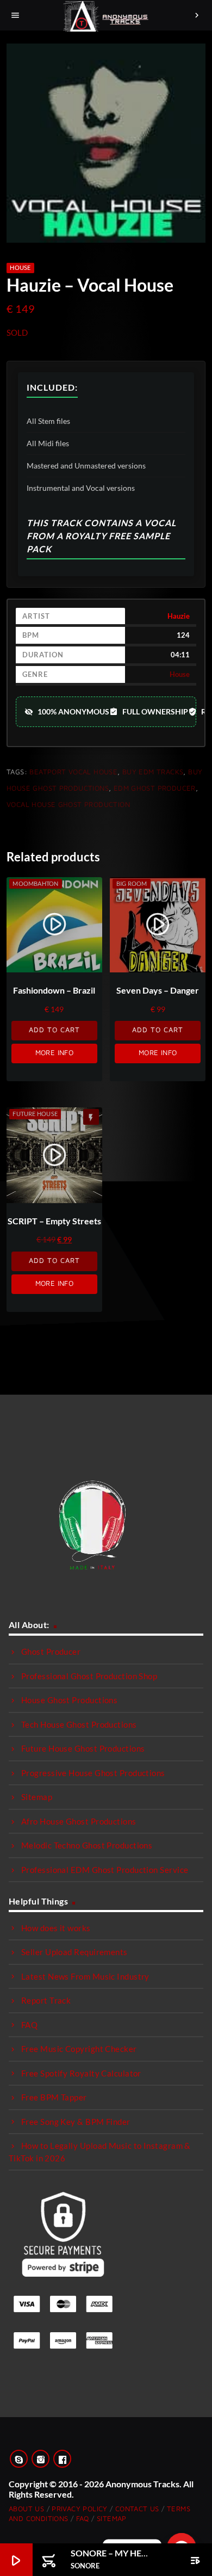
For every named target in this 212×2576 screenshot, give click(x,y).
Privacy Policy (79, 2509)
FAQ (29, 2025)
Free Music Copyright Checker (79, 2049)
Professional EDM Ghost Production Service (105, 1870)
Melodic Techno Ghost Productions (87, 1845)
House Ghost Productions (69, 1700)
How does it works (56, 1928)
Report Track (46, 2000)
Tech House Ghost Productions (79, 1724)
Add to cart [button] (54, 1030)
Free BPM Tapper (54, 2097)
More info (55, 1052)
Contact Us (137, 2509)
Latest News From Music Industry (85, 1976)
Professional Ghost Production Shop (89, 1676)
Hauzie (179, 616)
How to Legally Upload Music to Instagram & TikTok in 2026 (100, 2152)
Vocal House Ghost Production (68, 804)
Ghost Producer (51, 1651)
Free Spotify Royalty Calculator (81, 2073)
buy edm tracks (153, 772)
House (20, 267)
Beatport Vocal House (73, 772)
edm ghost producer (155, 788)
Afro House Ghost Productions (79, 1821)
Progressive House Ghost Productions (93, 1773)
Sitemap (37, 1797)
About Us (26, 2509)
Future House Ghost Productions (83, 1748)
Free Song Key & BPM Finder (76, 2122)
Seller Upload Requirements (74, 1952)
